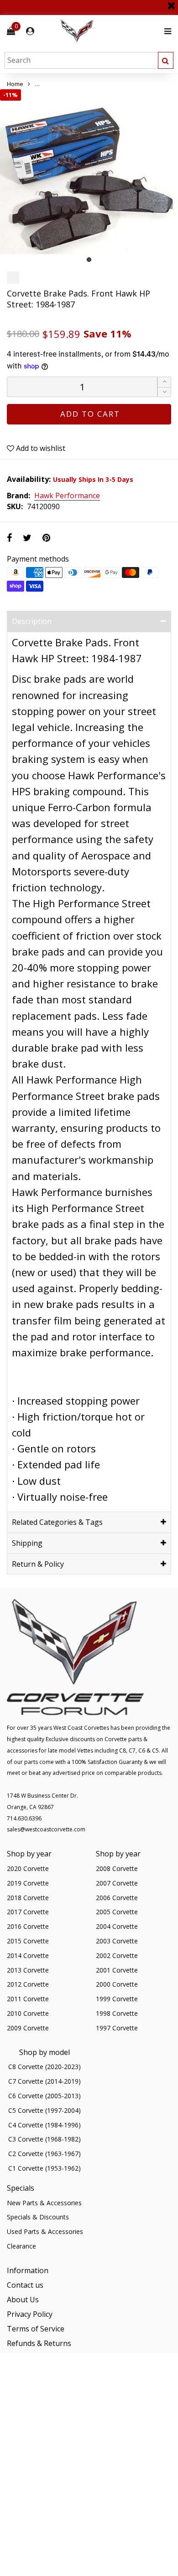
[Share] (9, 538)
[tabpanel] (89, 178)
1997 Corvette (117, 2028)
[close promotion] (171, 2)
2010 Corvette (28, 2013)
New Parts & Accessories (44, 2203)
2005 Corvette (117, 1912)
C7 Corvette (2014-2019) (44, 2081)
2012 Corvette (28, 1984)
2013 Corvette (28, 1970)
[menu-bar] (165, 31)
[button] (164, 392)
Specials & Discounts (38, 2217)
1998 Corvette (117, 2013)
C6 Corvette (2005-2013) (44, 2096)
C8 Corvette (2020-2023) (44, 2067)
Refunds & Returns (39, 2343)
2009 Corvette (28, 2028)
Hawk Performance (67, 496)
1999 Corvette (117, 1999)
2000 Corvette (117, 1984)
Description (32, 621)
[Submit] (166, 60)
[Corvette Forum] (110, 31)
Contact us (25, 2285)
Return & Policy (38, 1564)
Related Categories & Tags (57, 1522)
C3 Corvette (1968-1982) (44, 2139)
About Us (23, 2300)
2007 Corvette (117, 1883)
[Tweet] (27, 538)
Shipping (27, 1543)
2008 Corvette (117, 1868)
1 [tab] (89, 260)
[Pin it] (46, 538)
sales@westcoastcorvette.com (46, 1829)
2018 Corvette (28, 1898)
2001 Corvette (117, 1970)
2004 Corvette (117, 1926)
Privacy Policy (30, 2314)
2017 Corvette (28, 1912)
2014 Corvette (28, 1955)
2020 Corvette (28, 1868)
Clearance (21, 2246)
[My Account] (30, 31)
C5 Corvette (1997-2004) (44, 2110)
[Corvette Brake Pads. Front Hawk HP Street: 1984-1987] (89, 178)
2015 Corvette (28, 1941)
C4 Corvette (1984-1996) (44, 2125)
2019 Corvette (28, 1883)
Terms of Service (36, 2329)
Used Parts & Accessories (45, 2231)
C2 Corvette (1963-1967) (44, 2154)
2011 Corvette (28, 1999)
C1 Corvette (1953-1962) (44, 2168)
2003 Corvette (117, 1941)
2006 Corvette (117, 1898)
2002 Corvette (117, 1955)
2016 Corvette (28, 1926)
